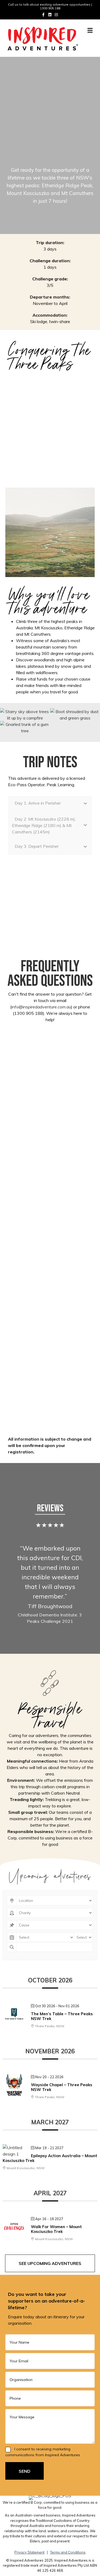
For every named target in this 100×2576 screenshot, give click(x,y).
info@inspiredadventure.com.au (41, 1007)
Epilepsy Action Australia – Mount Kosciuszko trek (50, 2158)
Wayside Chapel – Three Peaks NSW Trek (62, 2087)
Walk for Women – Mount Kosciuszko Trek (56, 2229)
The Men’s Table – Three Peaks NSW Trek (62, 2016)
